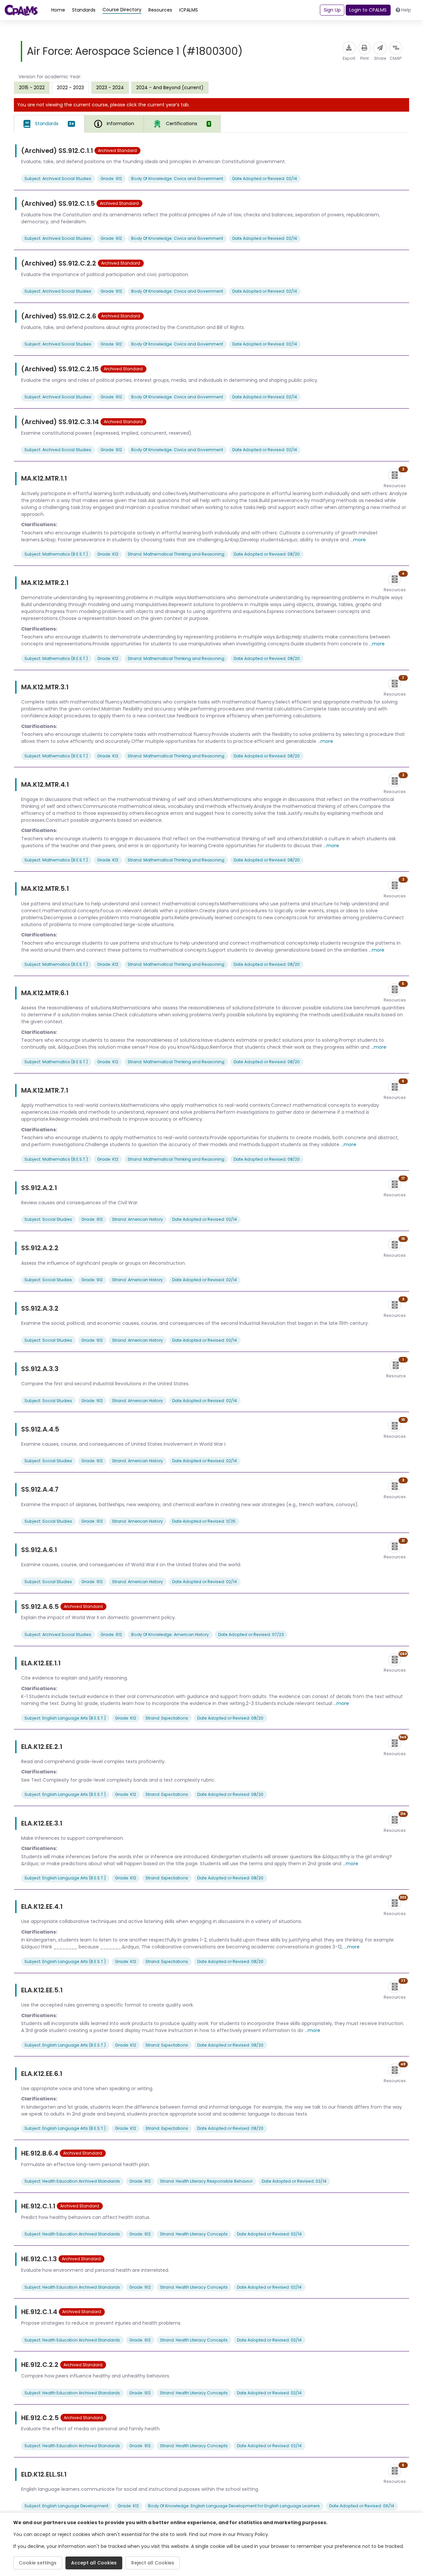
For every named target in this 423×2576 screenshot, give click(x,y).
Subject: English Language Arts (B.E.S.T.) (65, 1718)
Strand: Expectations (167, 1718)
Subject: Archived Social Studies (58, 179)
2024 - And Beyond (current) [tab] (170, 88)
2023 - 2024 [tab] (110, 88)
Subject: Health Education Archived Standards (72, 2181)
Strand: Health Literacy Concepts (194, 2234)
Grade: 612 (111, 1634)
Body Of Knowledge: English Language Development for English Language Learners (234, 2506)
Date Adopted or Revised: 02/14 (265, 179)
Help (406, 10)
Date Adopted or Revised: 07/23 (251, 1634)
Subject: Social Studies (48, 1219)
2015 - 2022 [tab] (32, 88)
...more (358, 540)
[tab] (49, 124)
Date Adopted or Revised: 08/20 (267, 554)
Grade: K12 (108, 554)
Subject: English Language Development (66, 2506)
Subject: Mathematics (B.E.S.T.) (56, 554)
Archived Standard (117, 150)
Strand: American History (137, 1219)
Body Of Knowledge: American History (170, 1634)
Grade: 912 (111, 179)
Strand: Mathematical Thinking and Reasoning (176, 554)
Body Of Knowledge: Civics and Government (177, 179)
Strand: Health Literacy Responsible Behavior (206, 2181)
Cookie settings (38, 2563)
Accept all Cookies (94, 2563)
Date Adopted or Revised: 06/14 (362, 2506)
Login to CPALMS (368, 10)
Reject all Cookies (153, 2563)
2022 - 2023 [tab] (70, 88)
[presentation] (32, 88)
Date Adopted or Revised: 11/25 (204, 1521)
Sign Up (332, 10)
